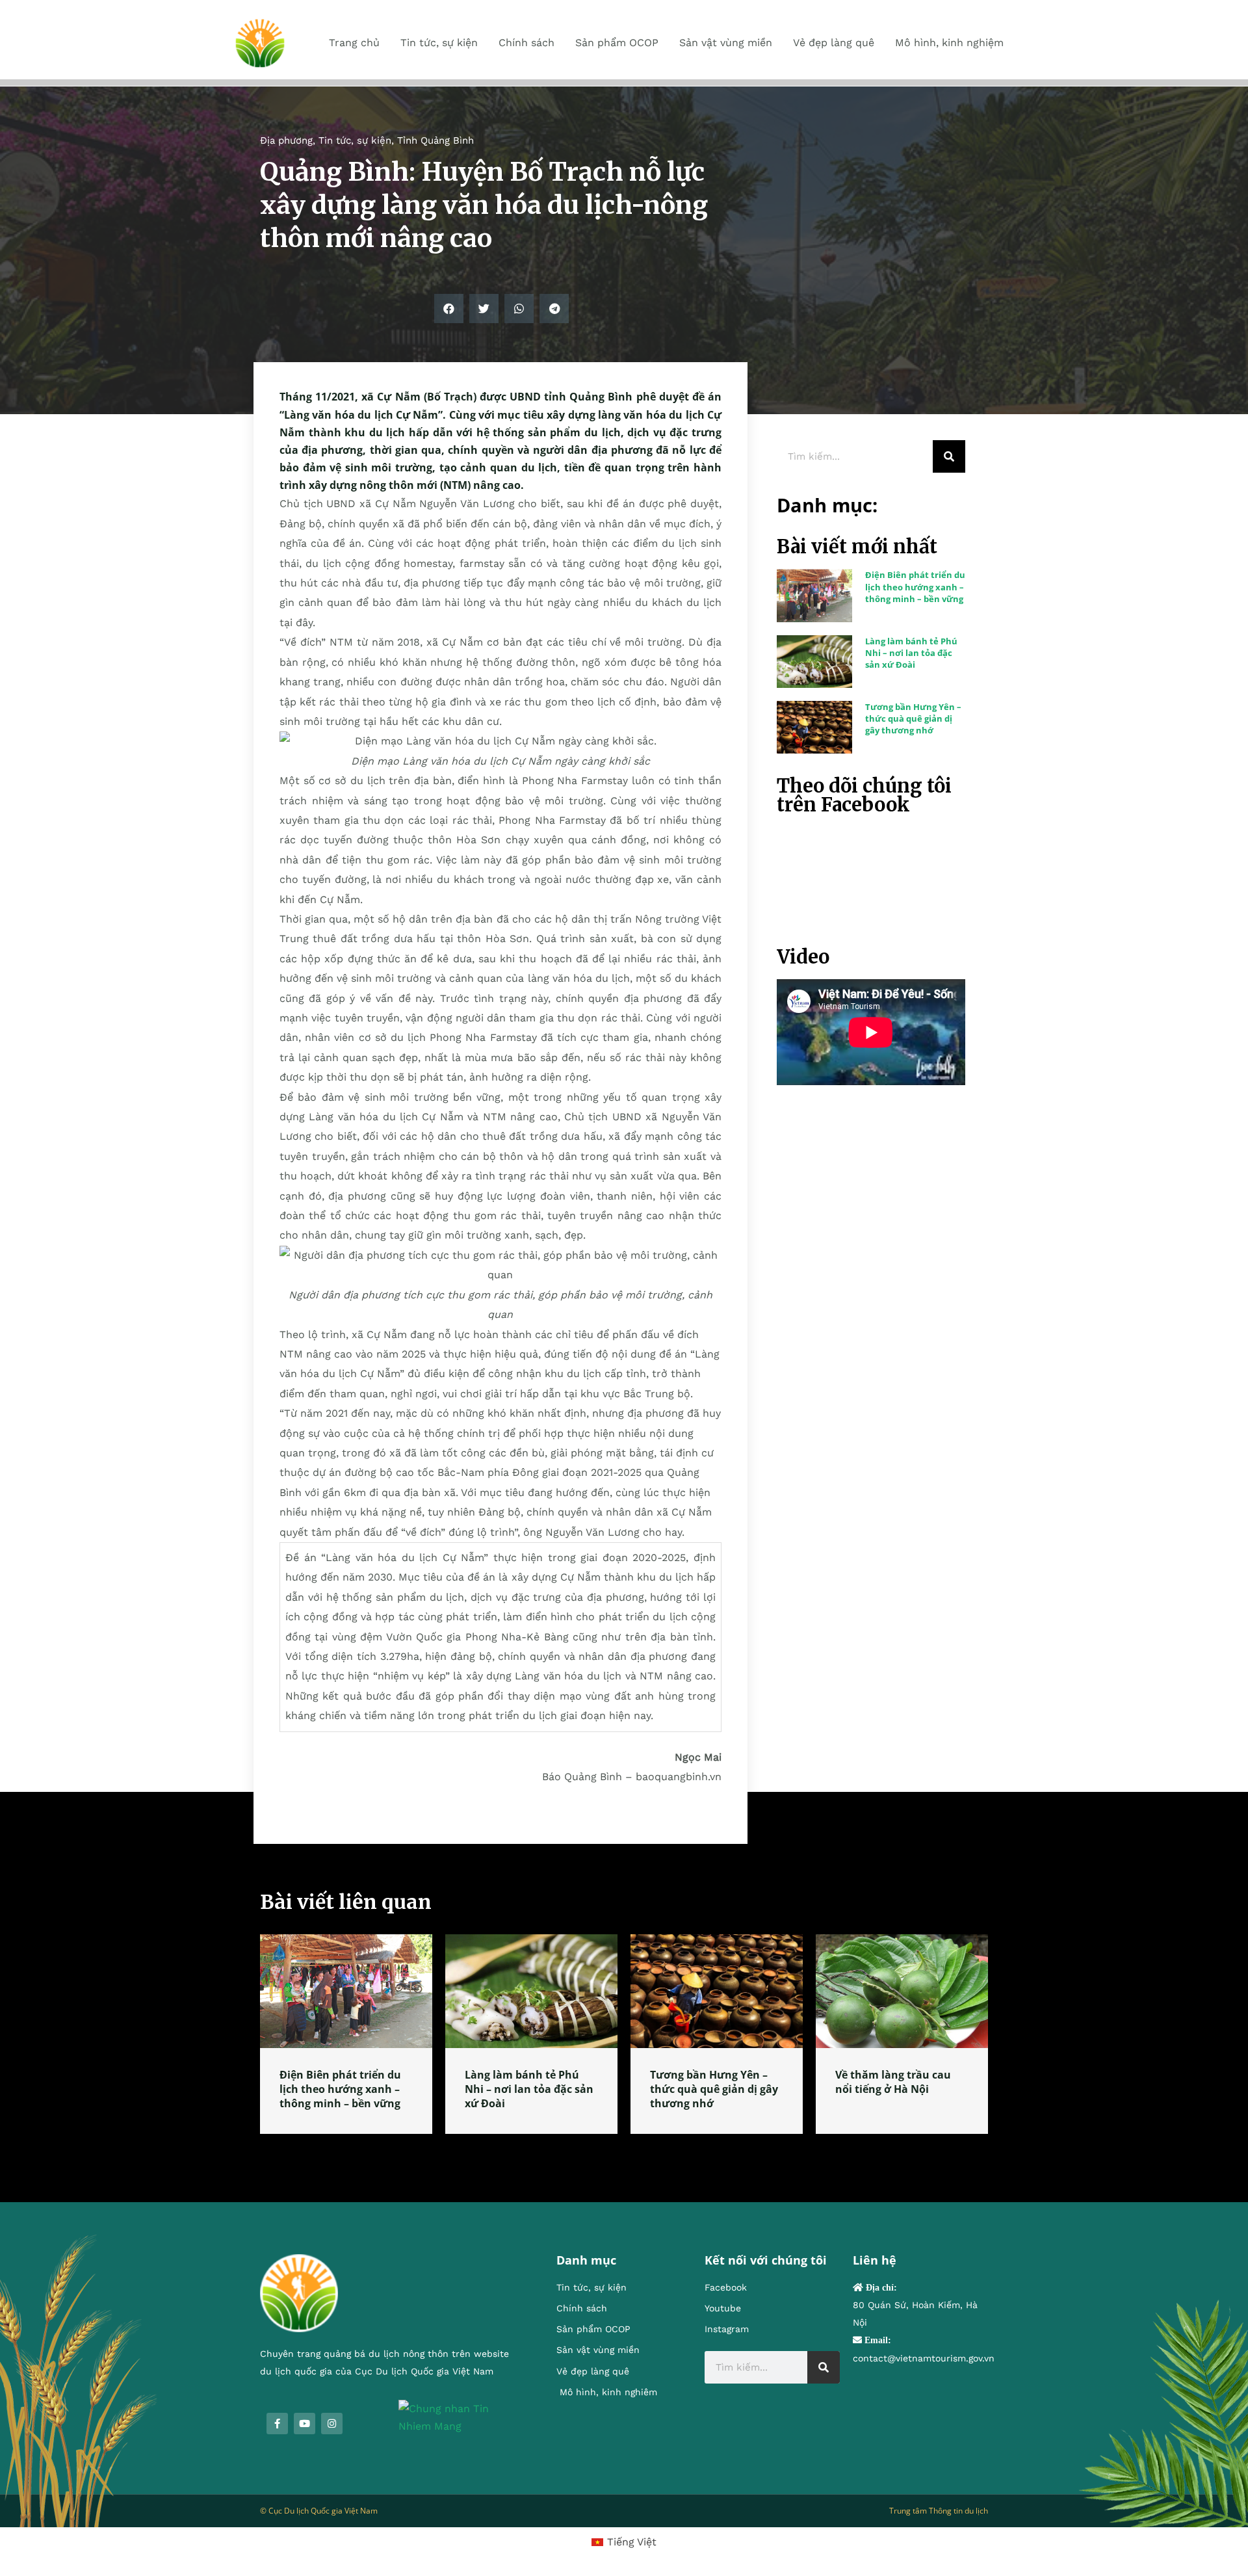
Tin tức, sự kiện (355, 140)
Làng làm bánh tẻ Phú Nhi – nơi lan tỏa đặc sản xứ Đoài (911, 653)
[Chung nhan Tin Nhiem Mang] (458, 2416)
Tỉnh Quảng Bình (435, 140)
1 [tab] (624, 2149)
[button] (449, 309)
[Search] (949, 456)
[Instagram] (332, 2424)
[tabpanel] (346, 2034)
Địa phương (286, 140)
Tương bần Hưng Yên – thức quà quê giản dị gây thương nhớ (913, 718)
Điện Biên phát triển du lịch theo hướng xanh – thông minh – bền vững (915, 586)
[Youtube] (305, 2424)
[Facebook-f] (277, 2424)
